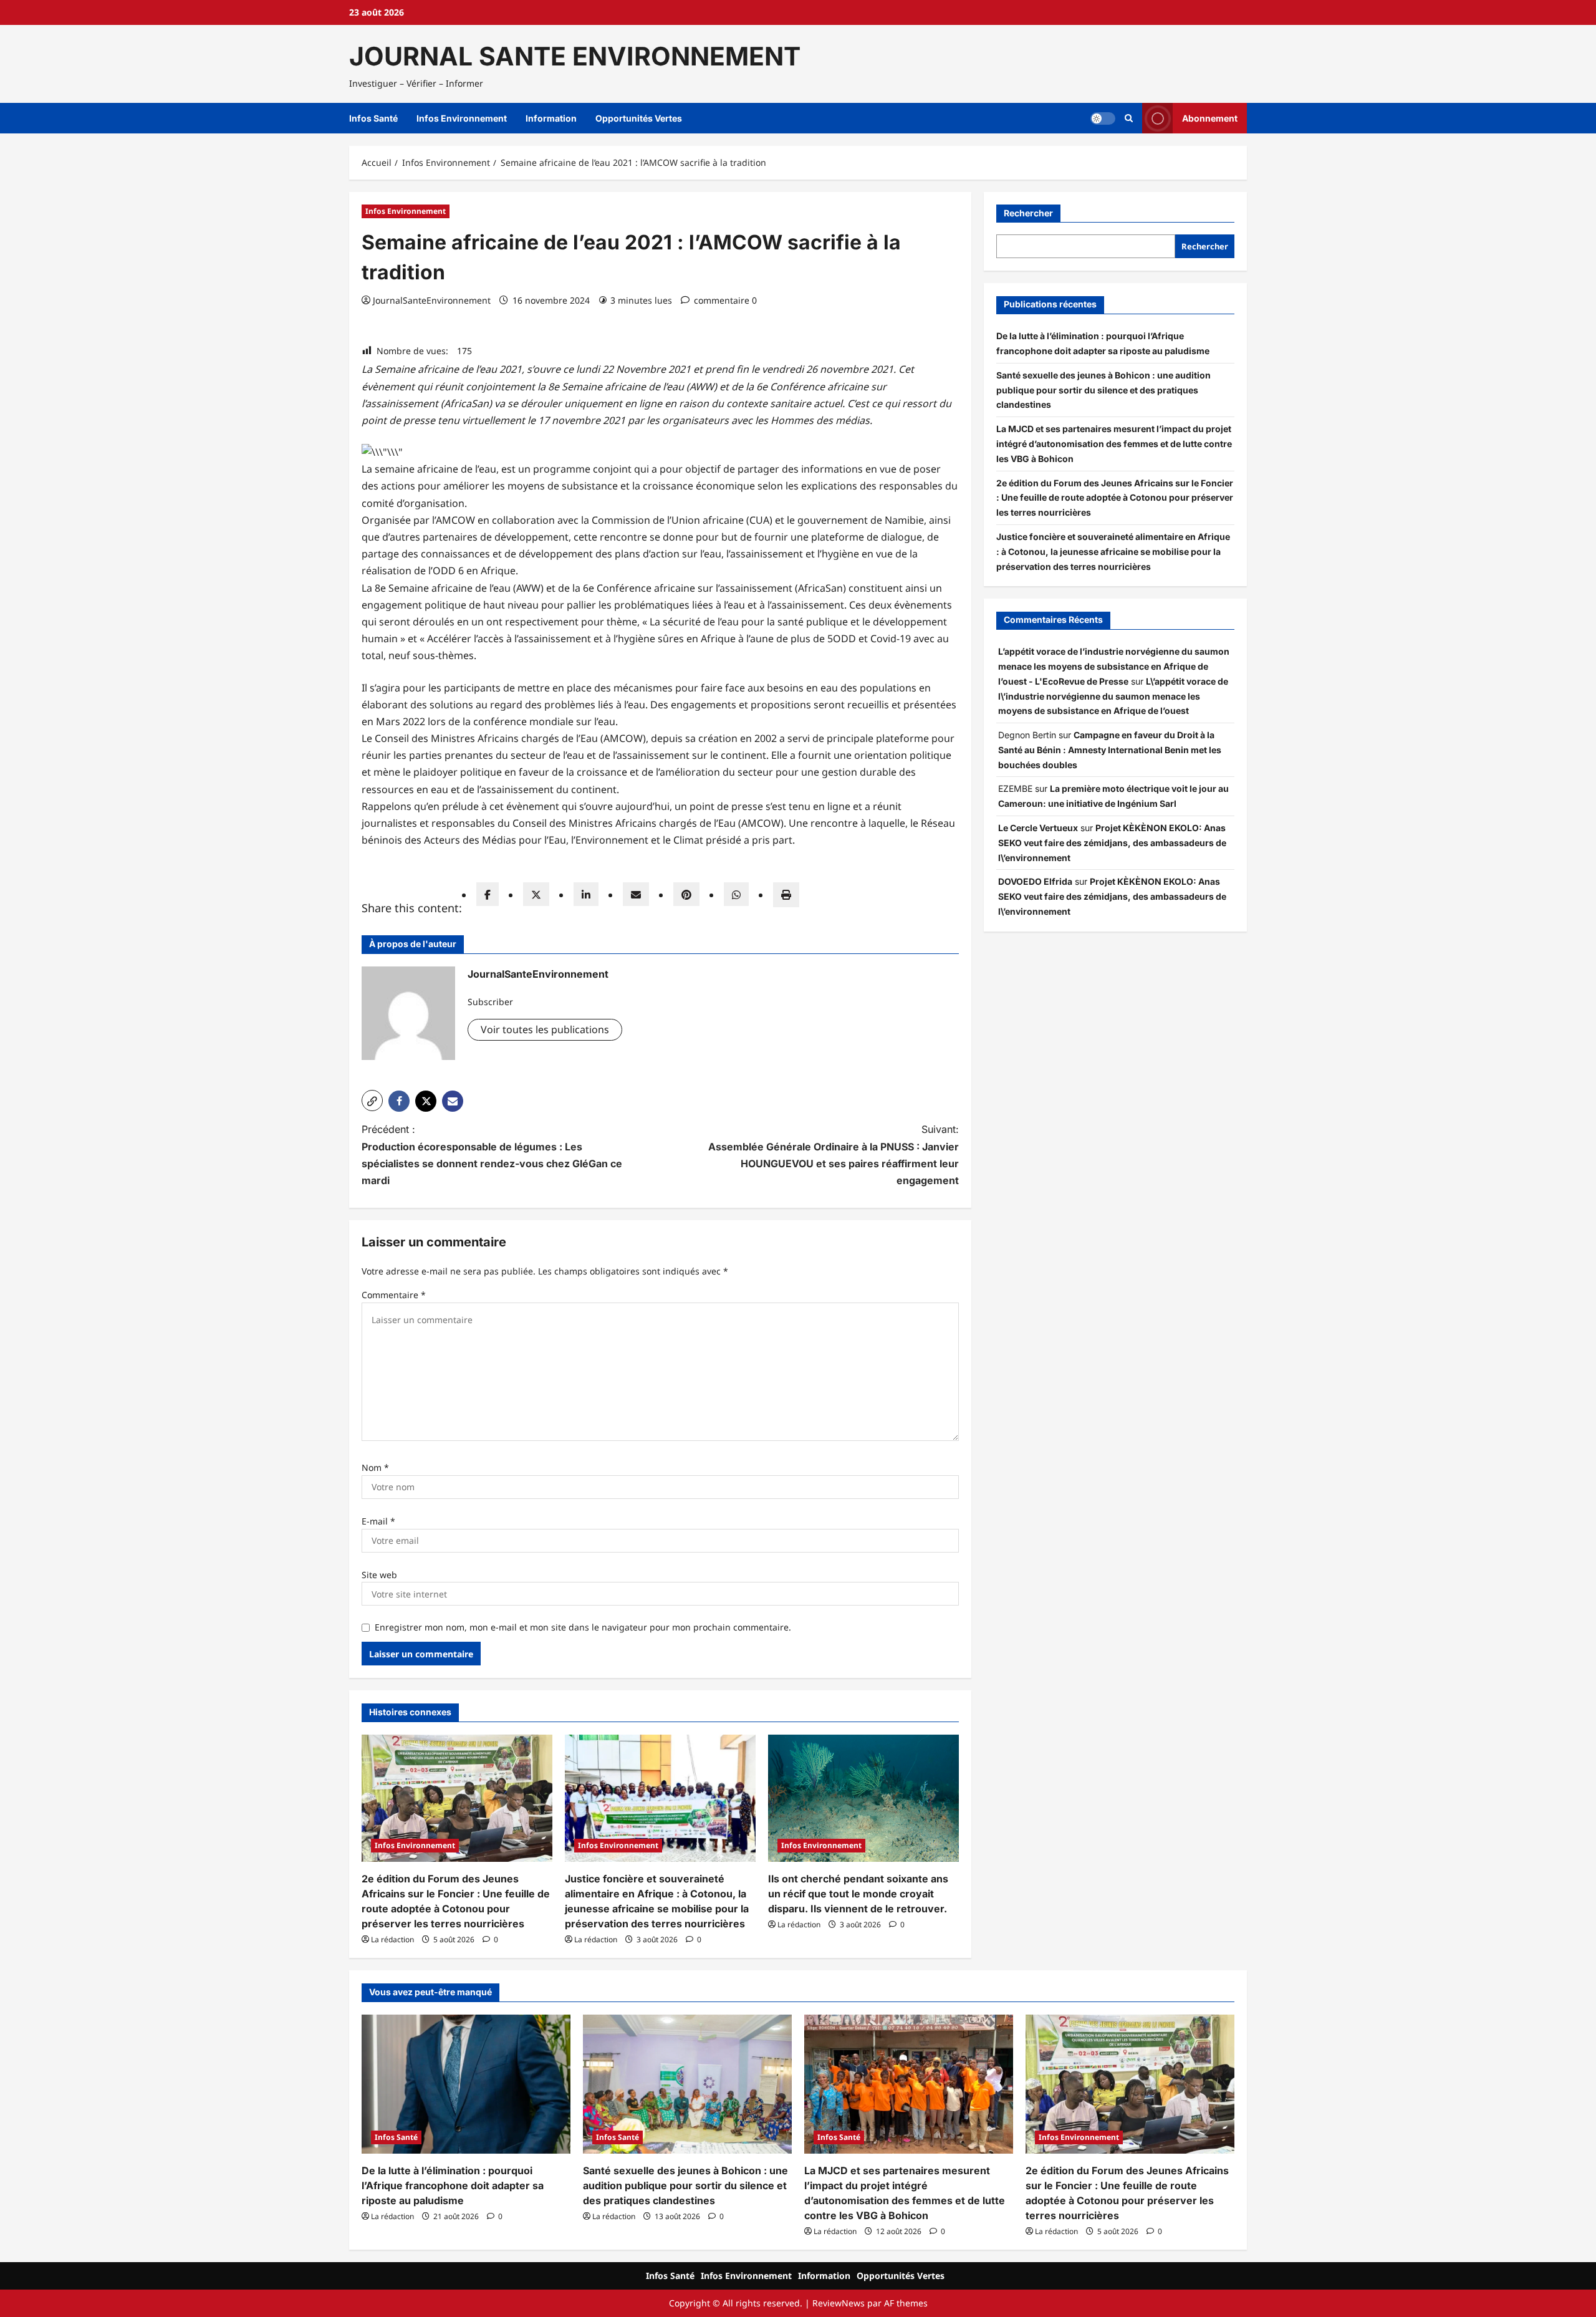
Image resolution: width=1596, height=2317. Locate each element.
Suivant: (834, 1155)
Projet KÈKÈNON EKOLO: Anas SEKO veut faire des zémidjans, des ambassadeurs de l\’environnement (1112, 843)
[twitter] (536, 894)
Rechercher (1028, 213)
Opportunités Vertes (639, 118)
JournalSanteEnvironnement (432, 300)
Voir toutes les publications (545, 1029)
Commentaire (394, 1295)
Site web (379, 1575)
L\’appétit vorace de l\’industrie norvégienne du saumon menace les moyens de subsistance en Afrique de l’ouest (1113, 696)
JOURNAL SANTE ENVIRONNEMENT (575, 56)
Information (551, 118)
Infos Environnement (462, 118)
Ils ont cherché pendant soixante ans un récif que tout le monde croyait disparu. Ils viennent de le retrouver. (858, 1894)
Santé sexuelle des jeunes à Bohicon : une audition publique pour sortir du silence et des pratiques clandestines (1103, 390)
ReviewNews (839, 2303)
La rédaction (392, 1939)
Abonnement (1210, 118)
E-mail (378, 1521)
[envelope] (636, 894)
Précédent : (492, 1155)
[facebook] (488, 894)
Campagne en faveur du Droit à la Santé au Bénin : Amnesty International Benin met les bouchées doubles (1110, 750)
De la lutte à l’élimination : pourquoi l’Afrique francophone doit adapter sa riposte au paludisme (453, 2185)
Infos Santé (373, 118)
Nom (375, 1467)
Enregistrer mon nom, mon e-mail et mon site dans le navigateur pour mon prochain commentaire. (583, 1627)
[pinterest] (686, 894)
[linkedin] (586, 894)
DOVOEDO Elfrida (1035, 882)
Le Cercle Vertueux (1038, 828)
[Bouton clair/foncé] (1103, 118)
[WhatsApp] (736, 894)
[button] (1129, 118)
